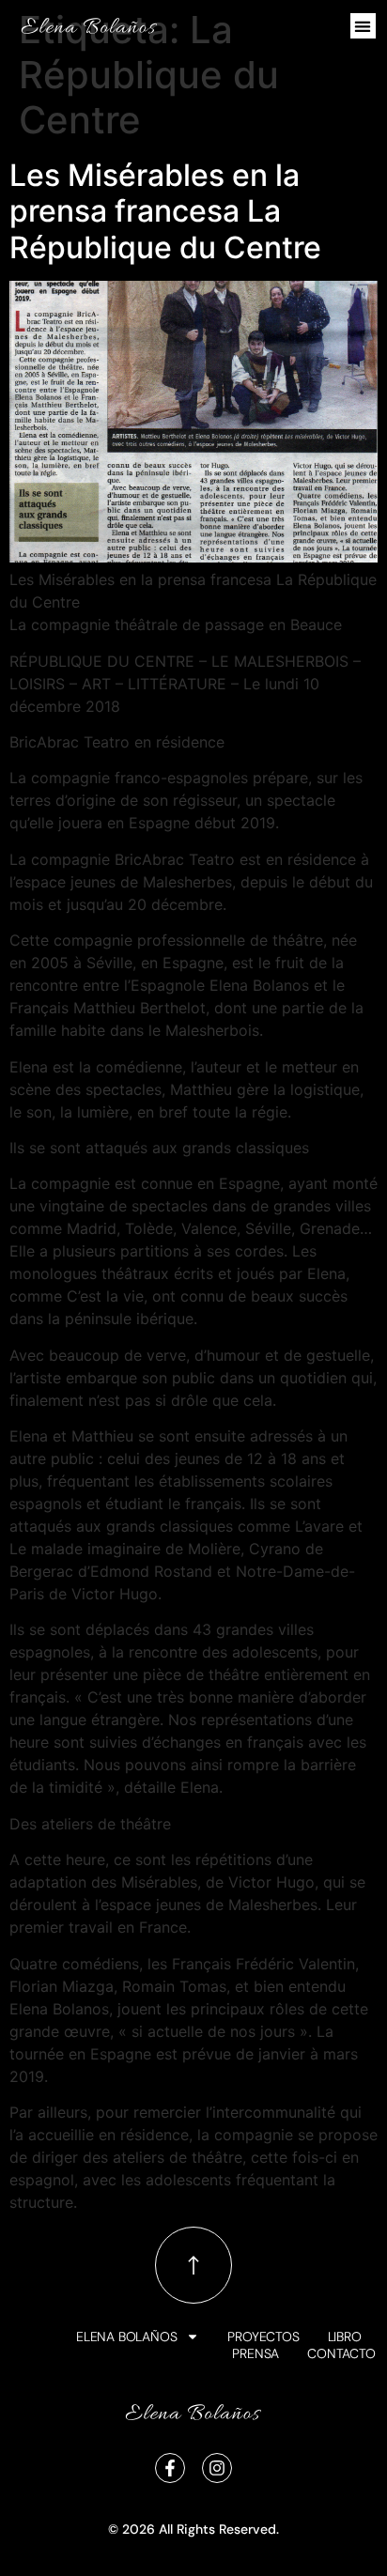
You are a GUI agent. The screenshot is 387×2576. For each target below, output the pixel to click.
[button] (363, 26)
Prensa (255, 2353)
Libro (345, 2337)
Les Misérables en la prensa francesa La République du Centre (165, 211)
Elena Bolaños (126, 2337)
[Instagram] (217, 2468)
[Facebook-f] (170, 2468)
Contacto (341, 2353)
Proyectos (263, 2337)
